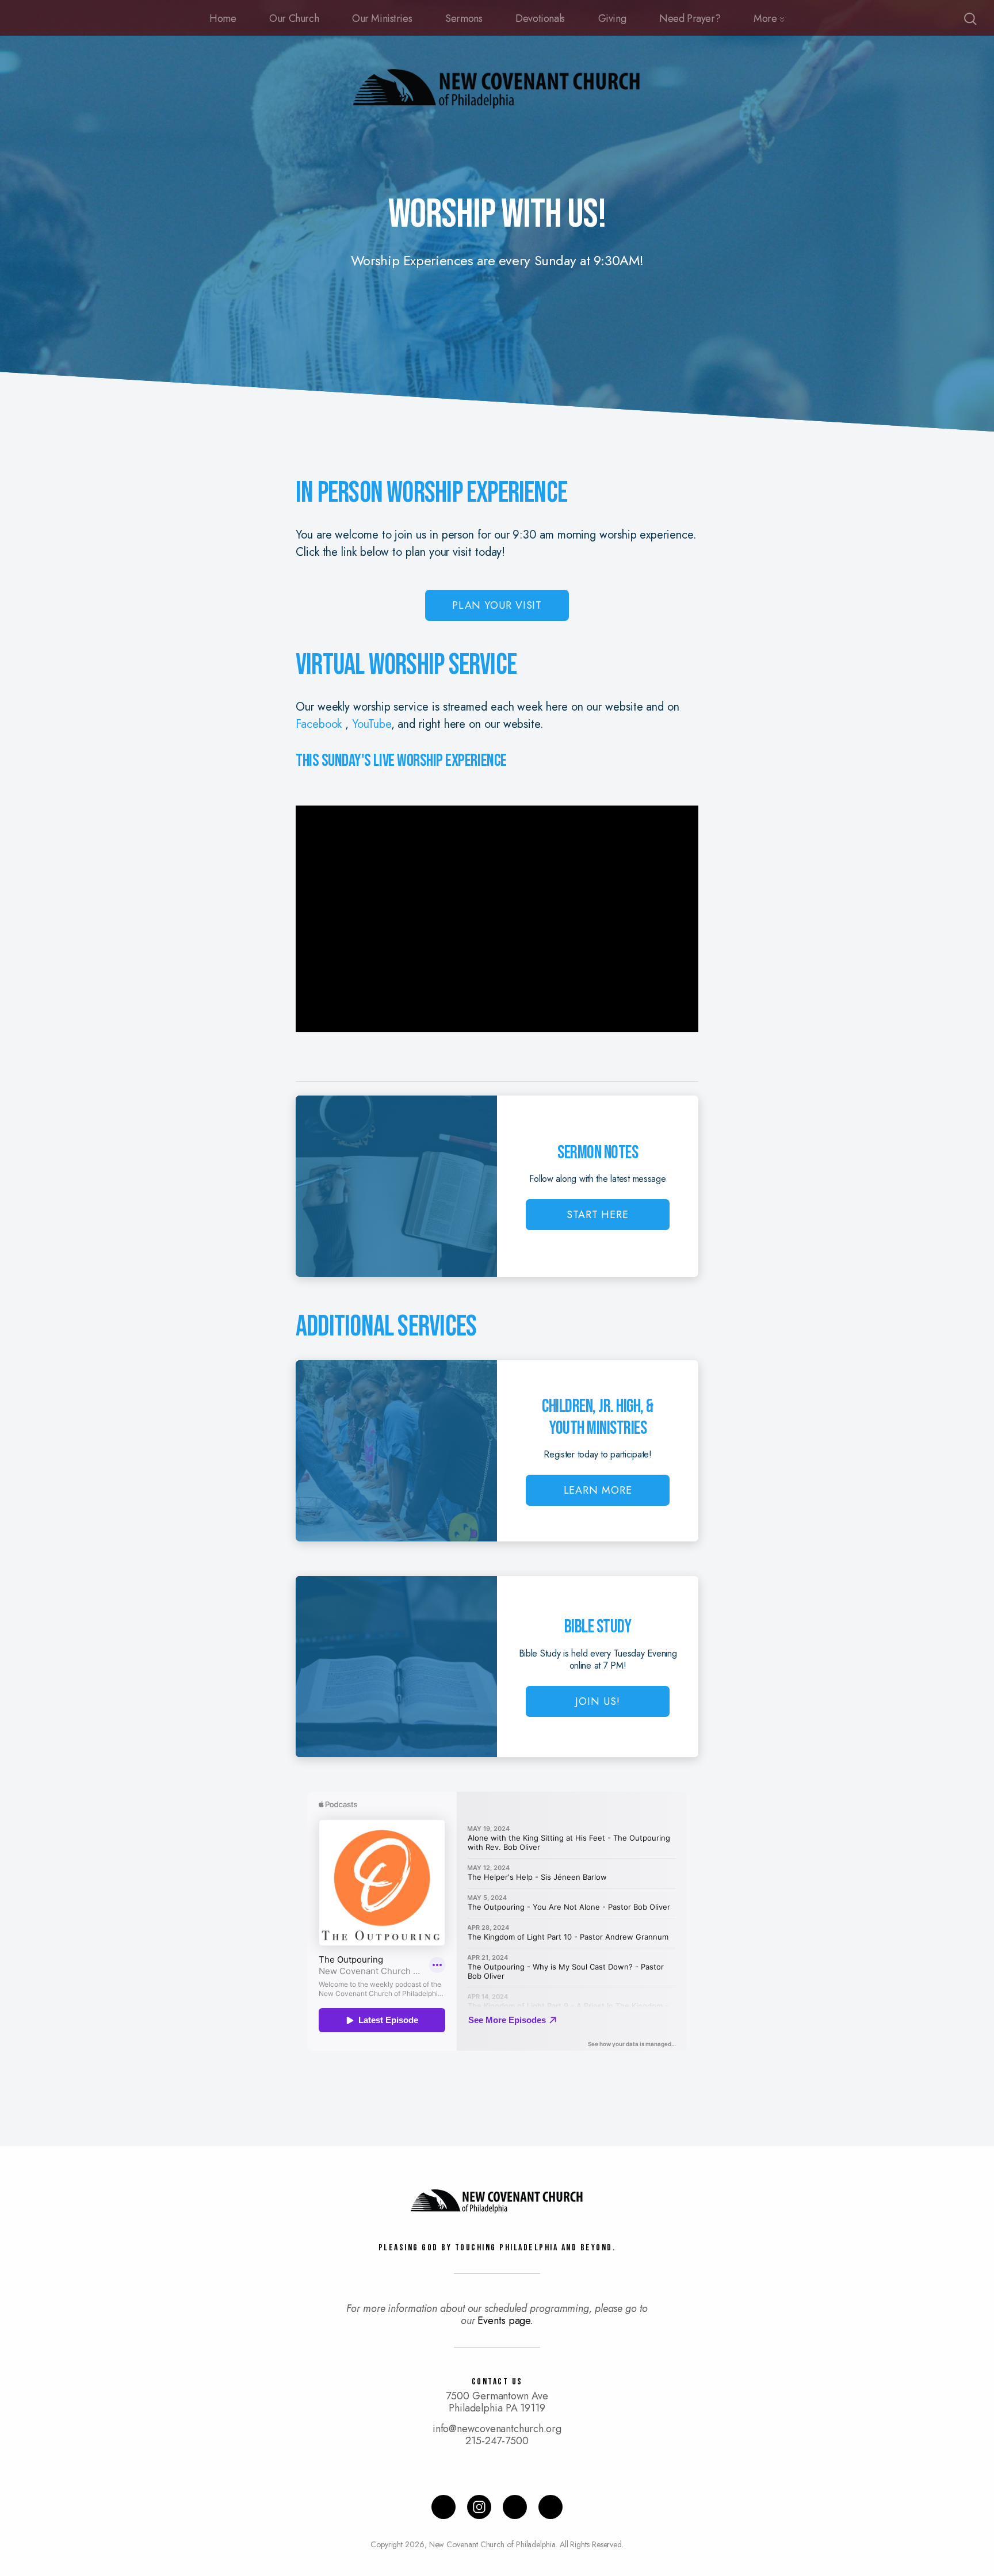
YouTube (371, 724)
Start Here (598, 1215)
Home (223, 18)
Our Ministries (382, 18)
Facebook (320, 724)
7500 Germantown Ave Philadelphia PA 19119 (497, 2402)
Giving (612, 18)
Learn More (598, 1490)
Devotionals (540, 18)
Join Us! (597, 1701)
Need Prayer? (690, 18)
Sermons (464, 18)
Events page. (505, 2321)
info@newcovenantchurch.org (497, 2429)
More (766, 18)
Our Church (294, 18)
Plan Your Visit (497, 605)
